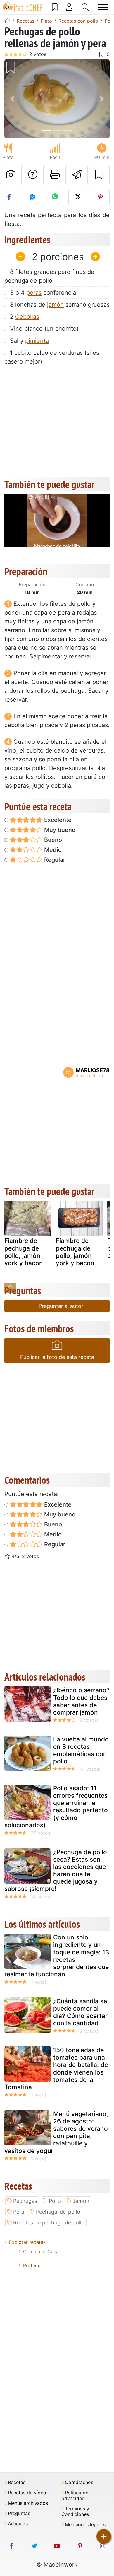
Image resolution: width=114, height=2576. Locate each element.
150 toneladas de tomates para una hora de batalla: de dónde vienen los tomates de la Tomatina (56, 2069)
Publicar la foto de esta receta (57, 1357)
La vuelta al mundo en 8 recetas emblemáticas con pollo (81, 1750)
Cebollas (27, 317)
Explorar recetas (27, 2242)
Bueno (52, 840)
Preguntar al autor (60, 1306)
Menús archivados (28, 2503)
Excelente (57, 820)
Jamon (81, 2201)
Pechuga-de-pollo (58, 2212)
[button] (12, 99)
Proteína (32, 2265)
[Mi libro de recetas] (55, 7)
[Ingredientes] (10, 1288)
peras (34, 293)
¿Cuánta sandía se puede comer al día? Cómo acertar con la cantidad (80, 2012)
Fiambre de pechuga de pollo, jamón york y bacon (24, 1252)
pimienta (37, 341)
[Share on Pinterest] (100, 197)
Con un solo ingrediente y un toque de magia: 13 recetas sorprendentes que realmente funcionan (57, 1956)
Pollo (55, 2201)
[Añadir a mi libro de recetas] (99, 175)
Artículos (18, 2524)
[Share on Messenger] (32, 197)
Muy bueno (59, 830)
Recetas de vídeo (27, 2493)
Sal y (29, 341)
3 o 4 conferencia (43, 293)
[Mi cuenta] (69, 7)
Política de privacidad (75, 2495)
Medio (52, 850)
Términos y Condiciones (75, 2512)
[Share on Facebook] (9, 197)
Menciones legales (85, 2525)
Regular (54, 860)
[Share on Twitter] (78, 197)
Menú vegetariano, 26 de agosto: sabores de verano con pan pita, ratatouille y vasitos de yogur (56, 2132)
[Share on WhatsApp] (55, 197)
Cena (53, 2251)
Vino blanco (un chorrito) (44, 329)
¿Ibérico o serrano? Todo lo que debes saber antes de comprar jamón (81, 1701)
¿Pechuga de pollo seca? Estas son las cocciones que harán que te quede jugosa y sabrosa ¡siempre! (56, 1870)
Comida (32, 2251)
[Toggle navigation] (103, 7)
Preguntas (19, 2513)
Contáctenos (79, 2482)
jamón (55, 305)
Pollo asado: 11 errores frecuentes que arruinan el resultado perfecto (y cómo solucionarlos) (56, 1807)
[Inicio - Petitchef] (7, 21)
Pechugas (25, 2201)
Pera (19, 2212)
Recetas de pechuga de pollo (49, 2223)
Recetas (17, 2482)
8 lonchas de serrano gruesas (60, 305)
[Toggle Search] (85, 7)
